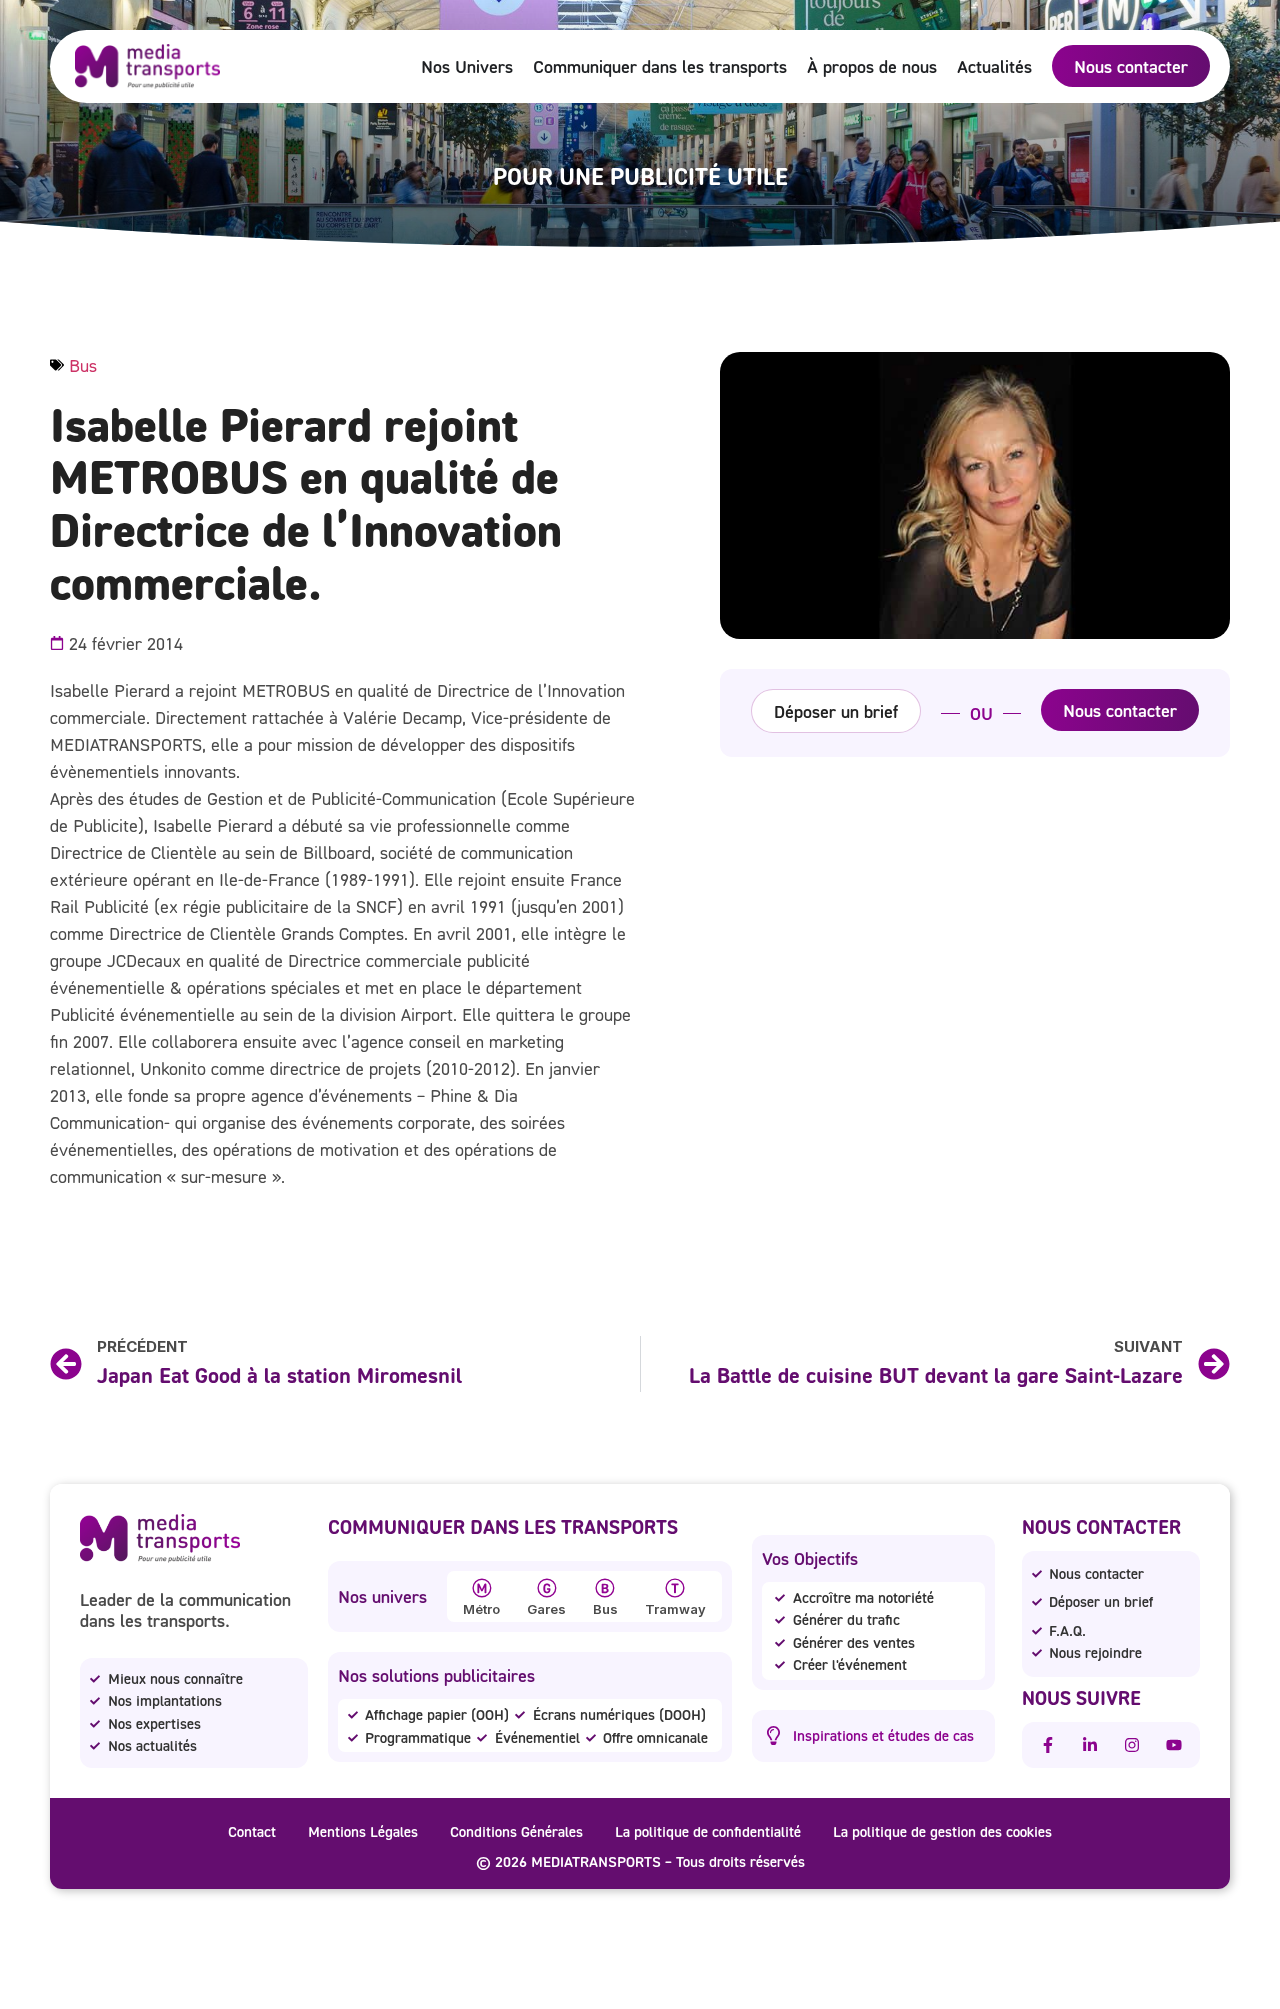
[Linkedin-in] (1090, 1745)
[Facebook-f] (1048, 1745)
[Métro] (482, 1588)
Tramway (675, 1609)
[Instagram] (1132, 1745)
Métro (481, 1609)
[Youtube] (1174, 1745)
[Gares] (547, 1588)
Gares (546, 1609)
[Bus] (605, 1588)
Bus (83, 365)
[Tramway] (675, 1588)
